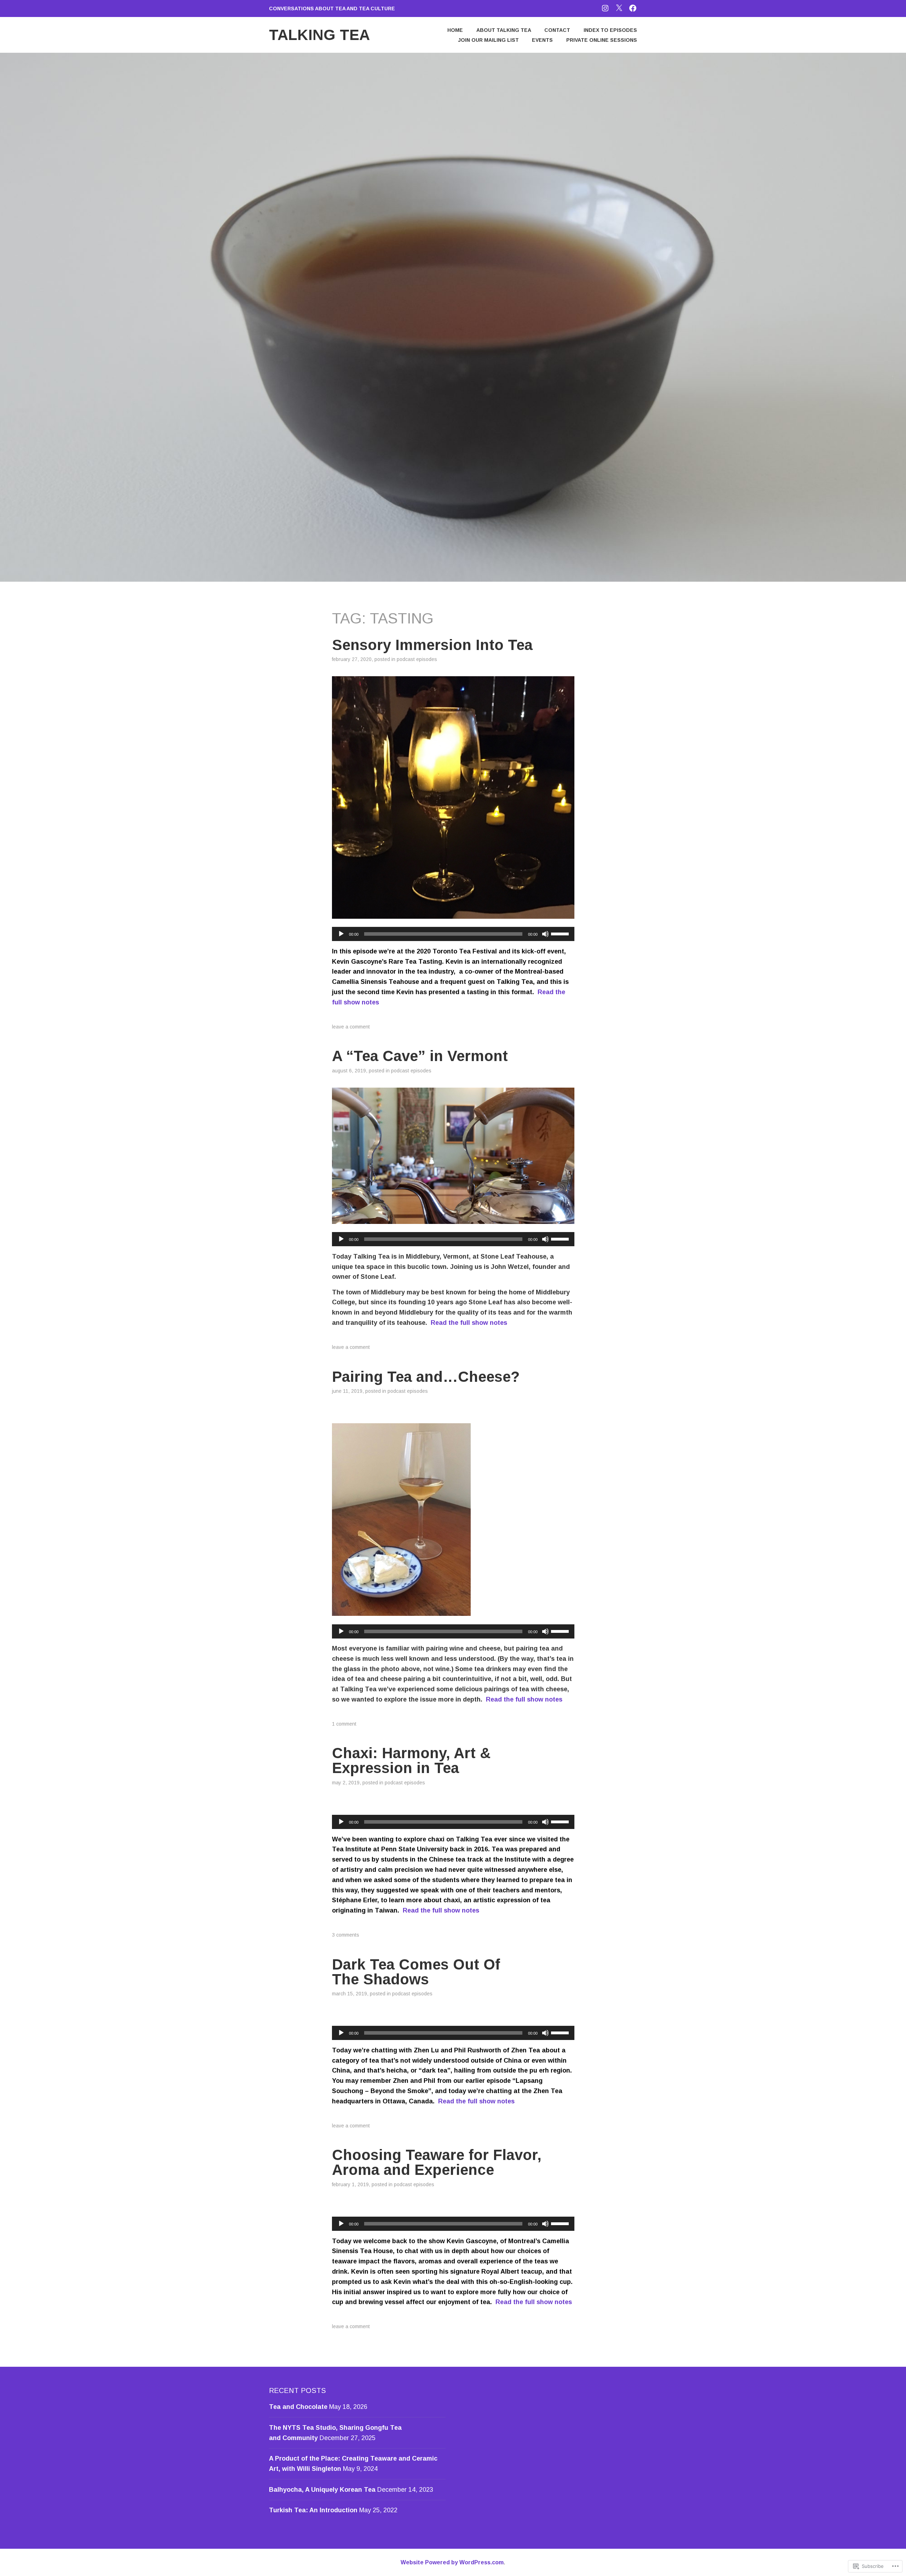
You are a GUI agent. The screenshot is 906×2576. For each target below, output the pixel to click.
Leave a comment (351, 1027)
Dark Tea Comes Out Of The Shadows (416, 1972)
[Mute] (545, 934)
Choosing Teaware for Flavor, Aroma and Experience (437, 2162)
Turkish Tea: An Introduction (313, 2510)
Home (455, 30)
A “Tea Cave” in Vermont (420, 1056)
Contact (557, 30)
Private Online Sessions (602, 40)
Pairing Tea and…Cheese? (426, 1377)
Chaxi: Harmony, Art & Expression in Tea (411, 1760)
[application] (453, 934)
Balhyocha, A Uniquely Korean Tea (322, 2490)
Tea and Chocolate (298, 2407)
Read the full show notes (469, 1323)
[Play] (341, 934)
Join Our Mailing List (488, 40)
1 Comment (344, 1724)
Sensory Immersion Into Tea (432, 645)
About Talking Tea (504, 30)
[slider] (561, 933)
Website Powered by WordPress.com (452, 2562)
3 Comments (346, 1935)
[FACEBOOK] (633, 8)
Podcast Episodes (417, 659)
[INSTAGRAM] (605, 8)
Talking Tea (319, 35)
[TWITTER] (619, 8)
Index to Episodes (610, 30)
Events (542, 40)
